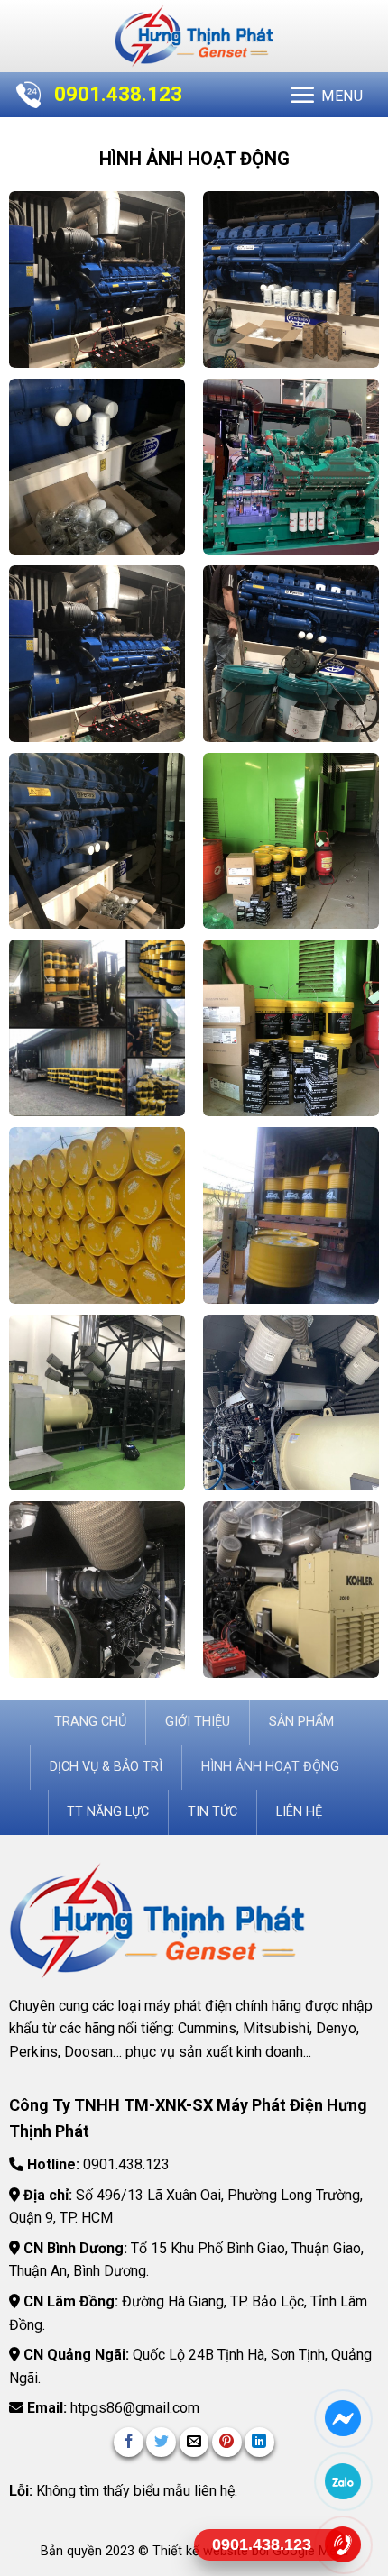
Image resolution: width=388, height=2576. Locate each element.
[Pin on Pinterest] (227, 2442)
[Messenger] (343, 2418)
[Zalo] (343, 2481)
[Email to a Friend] (194, 2442)
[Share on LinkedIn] (259, 2442)
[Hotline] (343, 2544)
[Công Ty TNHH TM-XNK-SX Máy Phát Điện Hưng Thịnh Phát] (194, 36)
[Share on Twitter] (161, 2442)
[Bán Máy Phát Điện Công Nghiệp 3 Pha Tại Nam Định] (291, 467)
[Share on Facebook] (129, 2442)
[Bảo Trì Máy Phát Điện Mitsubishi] (97, 1590)
